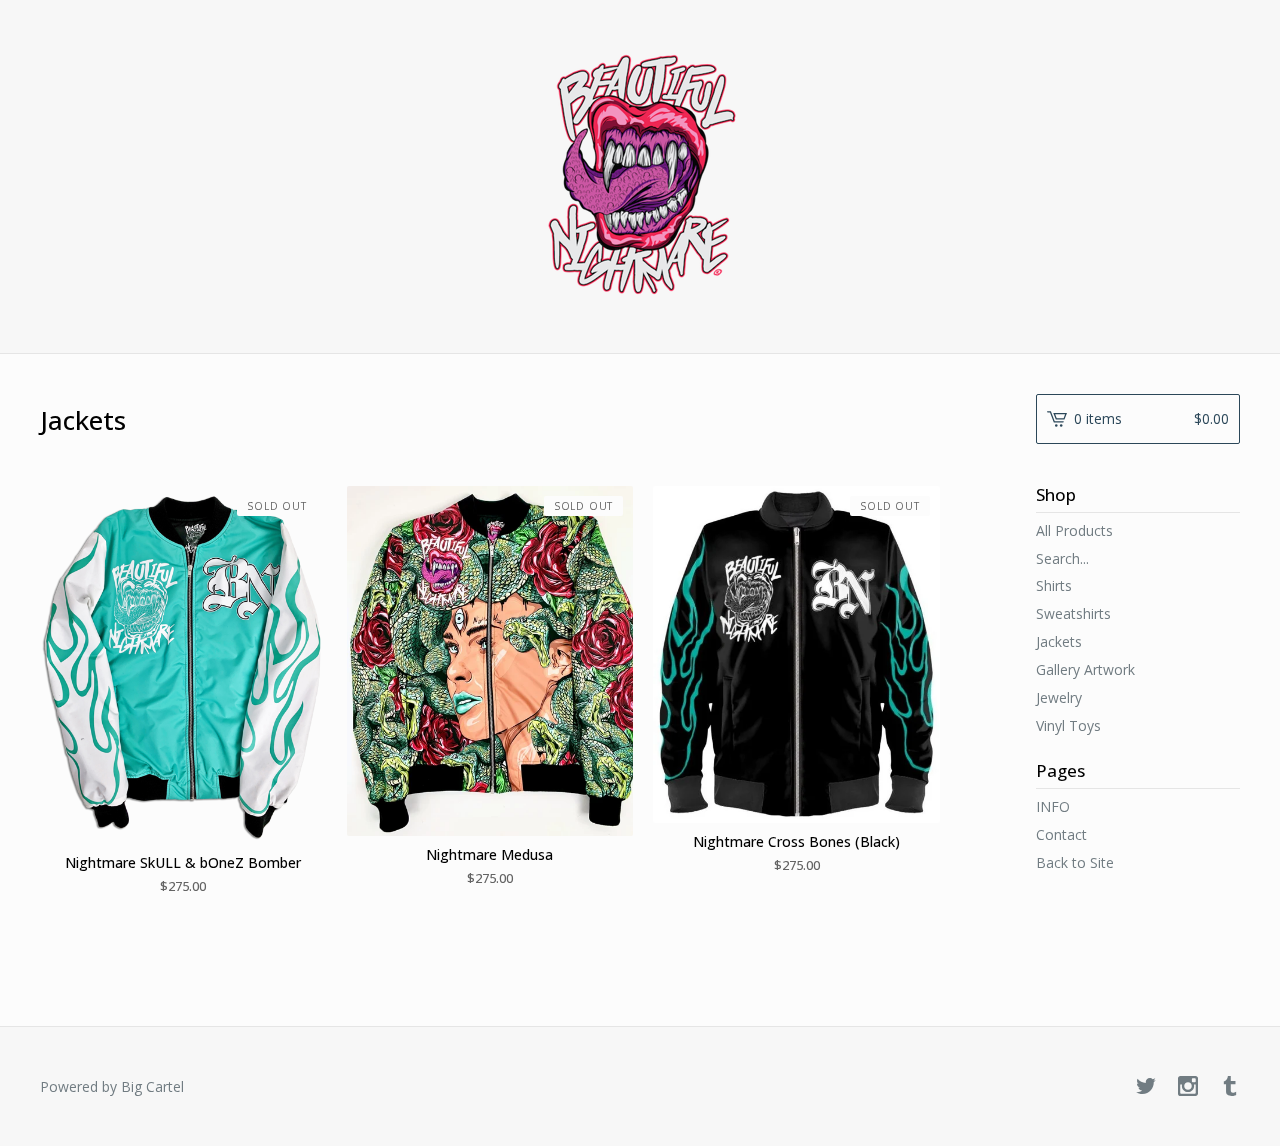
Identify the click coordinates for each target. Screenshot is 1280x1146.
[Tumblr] (1230, 1087)
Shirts (1054, 585)
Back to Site (1075, 862)
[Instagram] (1188, 1087)
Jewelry (1059, 697)
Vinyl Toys (1068, 725)
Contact (1061, 834)
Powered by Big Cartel (112, 1086)
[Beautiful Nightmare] (640, 175)
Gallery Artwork (1085, 669)
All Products (1074, 530)
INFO (1053, 806)
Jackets (1059, 641)
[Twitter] (1146, 1087)
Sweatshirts (1073, 613)
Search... (1062, 559)
